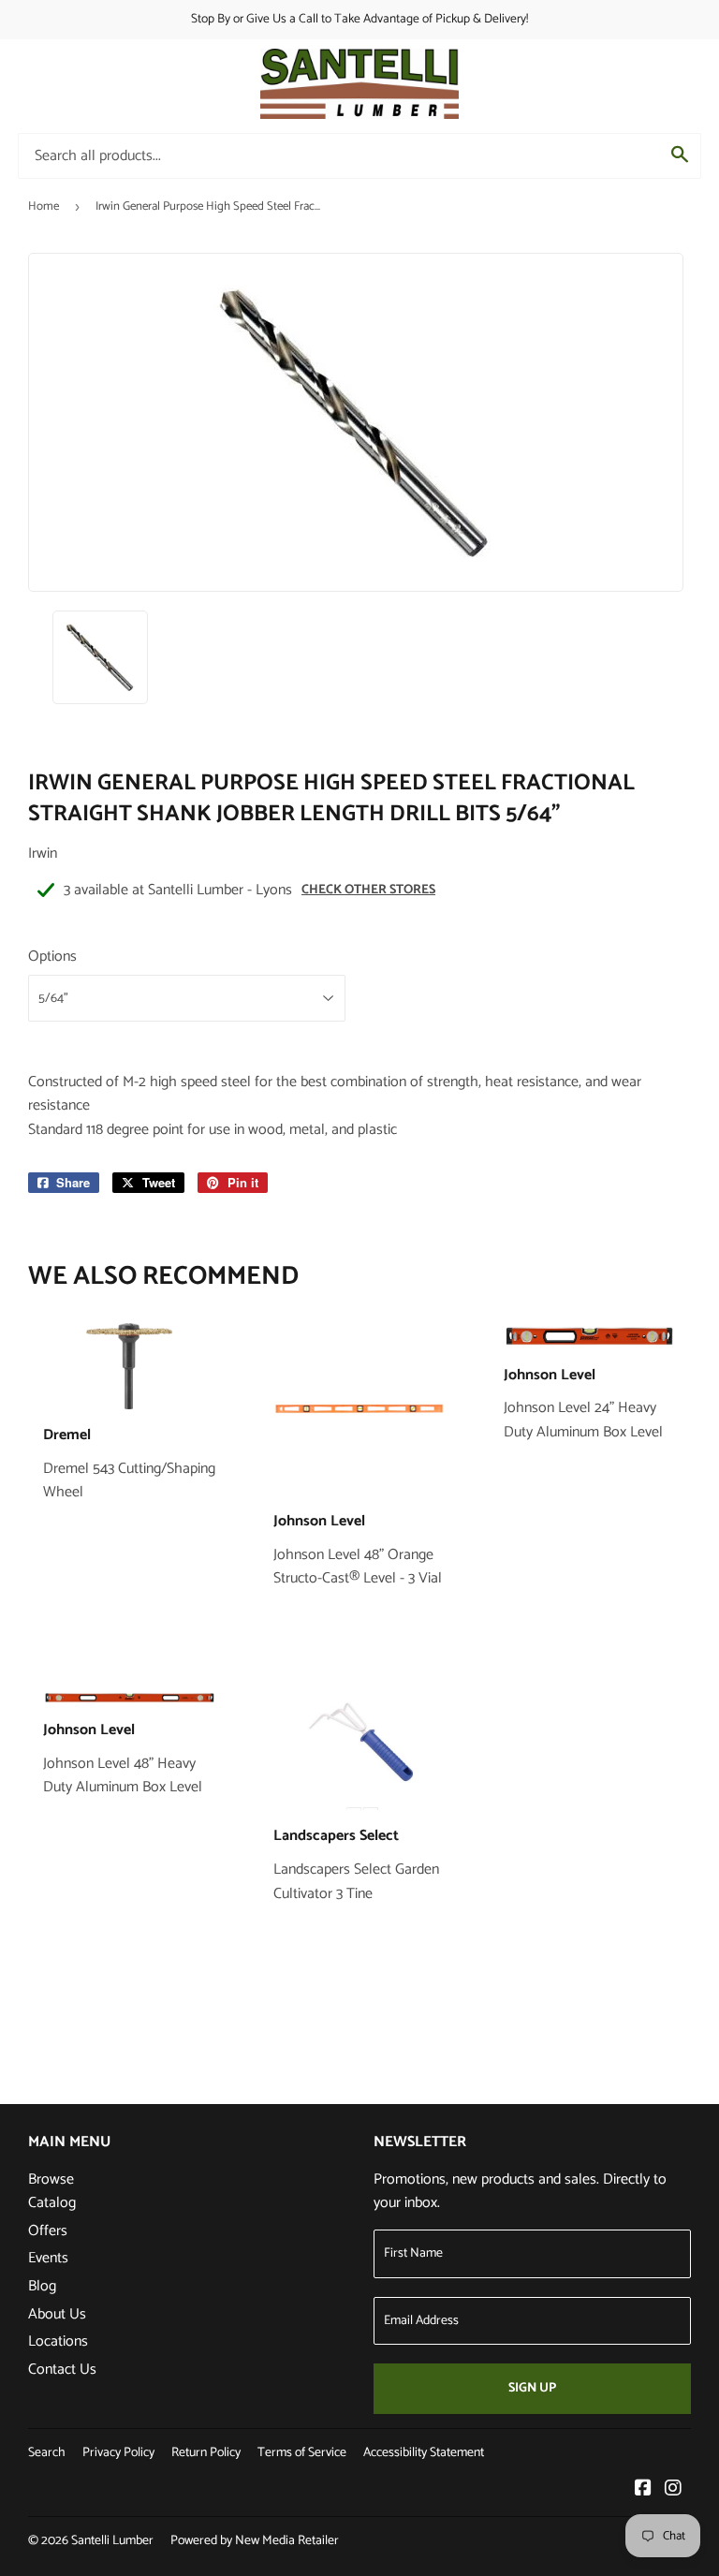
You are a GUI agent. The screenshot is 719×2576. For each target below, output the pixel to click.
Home (44, 206)
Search (47, 2453)
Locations (58, 2341)
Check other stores (368, 890)
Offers (48, 2231)
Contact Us (62, 2370)
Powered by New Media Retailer (255, 2541)
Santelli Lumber (112, 2541)
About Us (57, 2314)
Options (52, 957)
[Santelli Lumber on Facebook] (643, 2490)
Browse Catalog (52, 2192)
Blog (42, 2286)
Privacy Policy (118, 2453)
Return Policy (206, 2453)
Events (48, 2258)
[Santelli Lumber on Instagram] (673, 2490)
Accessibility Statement (424, 2453)
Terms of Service (302, 2453)
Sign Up (532, 2388)
